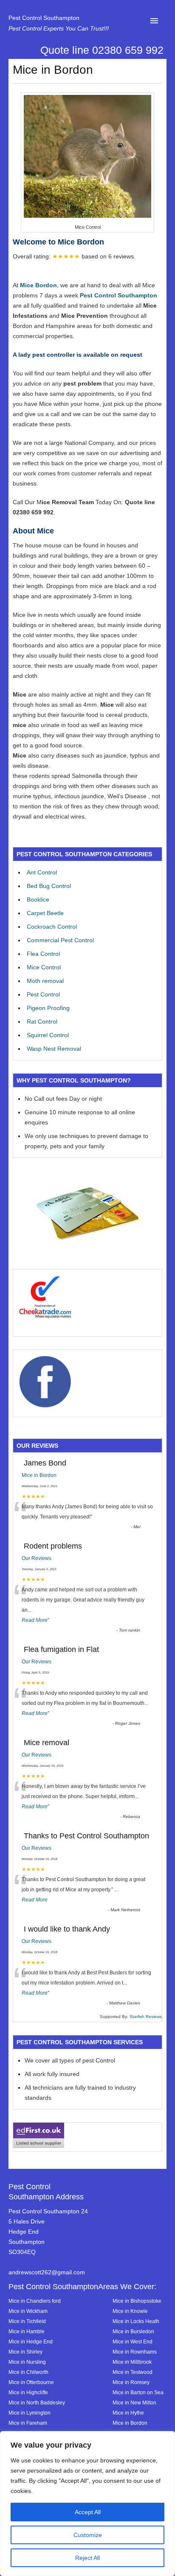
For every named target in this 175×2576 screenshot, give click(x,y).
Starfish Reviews (146, 2017)
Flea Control (43, 954)
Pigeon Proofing (48, 1008)
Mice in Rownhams (135, 2352)
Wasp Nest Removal (54, 1049)
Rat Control (42, 1022)
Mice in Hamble (27, 2331)
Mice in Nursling (27, 2362)
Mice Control (44, 967)
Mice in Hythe (128, 2413)
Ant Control (42, 872)
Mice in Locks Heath (136, 2321)
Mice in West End (133, 2341)
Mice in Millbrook (132, 2362)
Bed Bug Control (49, 886)
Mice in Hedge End (31, 2341)
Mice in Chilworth (28, 2372)
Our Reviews (37, 1558)
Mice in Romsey (131, 2382)
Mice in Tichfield (27, 2321)
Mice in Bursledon (133, 2331)
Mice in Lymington (30, 2413)
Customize (88, 2535)
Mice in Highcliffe (28, 2392)
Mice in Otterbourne (31, 2382)
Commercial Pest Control (60, 940)
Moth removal (45, 981)
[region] (87, 2504)
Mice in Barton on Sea (138, 2392)
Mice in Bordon (39, 1475)
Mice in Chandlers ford (35, 2301)
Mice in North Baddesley (37, 2403)
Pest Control (43, 994)
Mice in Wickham (28, 2311)
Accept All (88, 2512)
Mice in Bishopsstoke (137, 2301)
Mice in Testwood (133, 2372)
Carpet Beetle (45, 913)
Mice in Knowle (130, 2311)
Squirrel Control (48, 1035)
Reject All (87, 2558)
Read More (35, 1620)
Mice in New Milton (134, 2403)
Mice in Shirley (25, 2352)
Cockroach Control (52, 927)
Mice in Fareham (28, 2423)
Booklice (38, 899)
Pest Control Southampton (44, 18)
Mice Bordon (38, 285)
